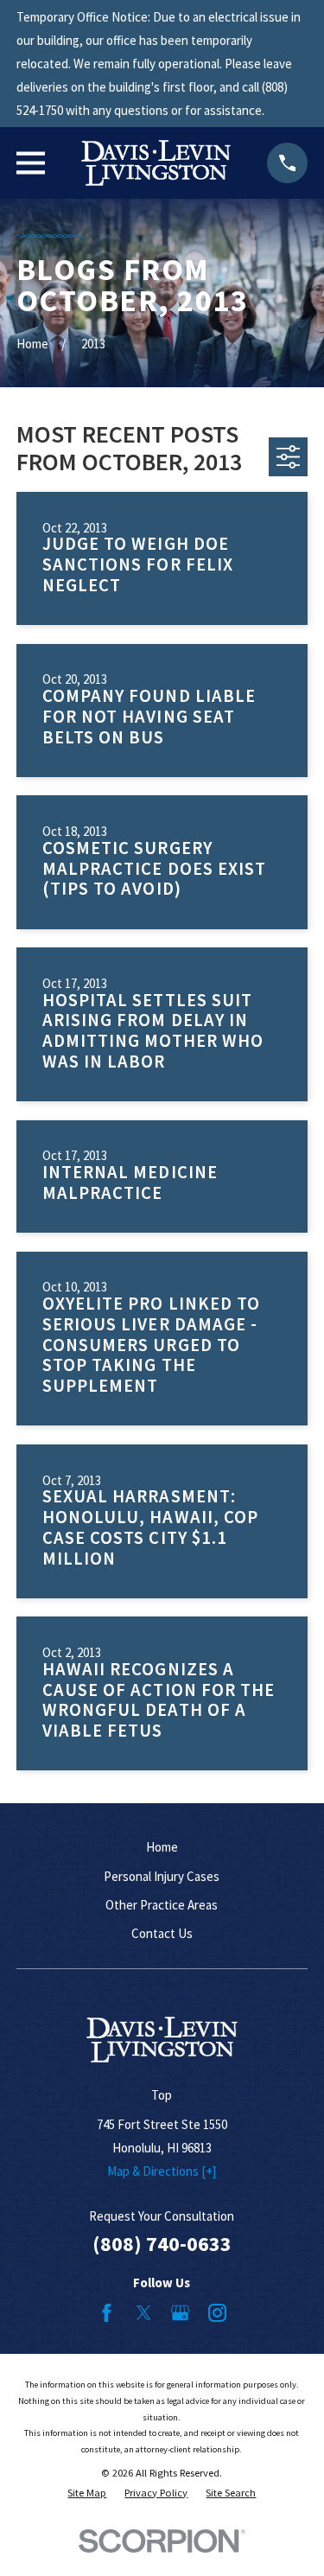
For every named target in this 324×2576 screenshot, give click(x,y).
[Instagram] (217, 2313)
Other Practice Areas (162, 1905)
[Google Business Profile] (180, 2313)
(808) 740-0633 (162, 2244)
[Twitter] (144, 2313)
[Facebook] (107, 2313)
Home (162, 1847)
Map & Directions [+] (162, 2171)
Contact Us (162, 1933)
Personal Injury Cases (162, 1876)
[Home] (156, 163)
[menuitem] (87, 2493)
